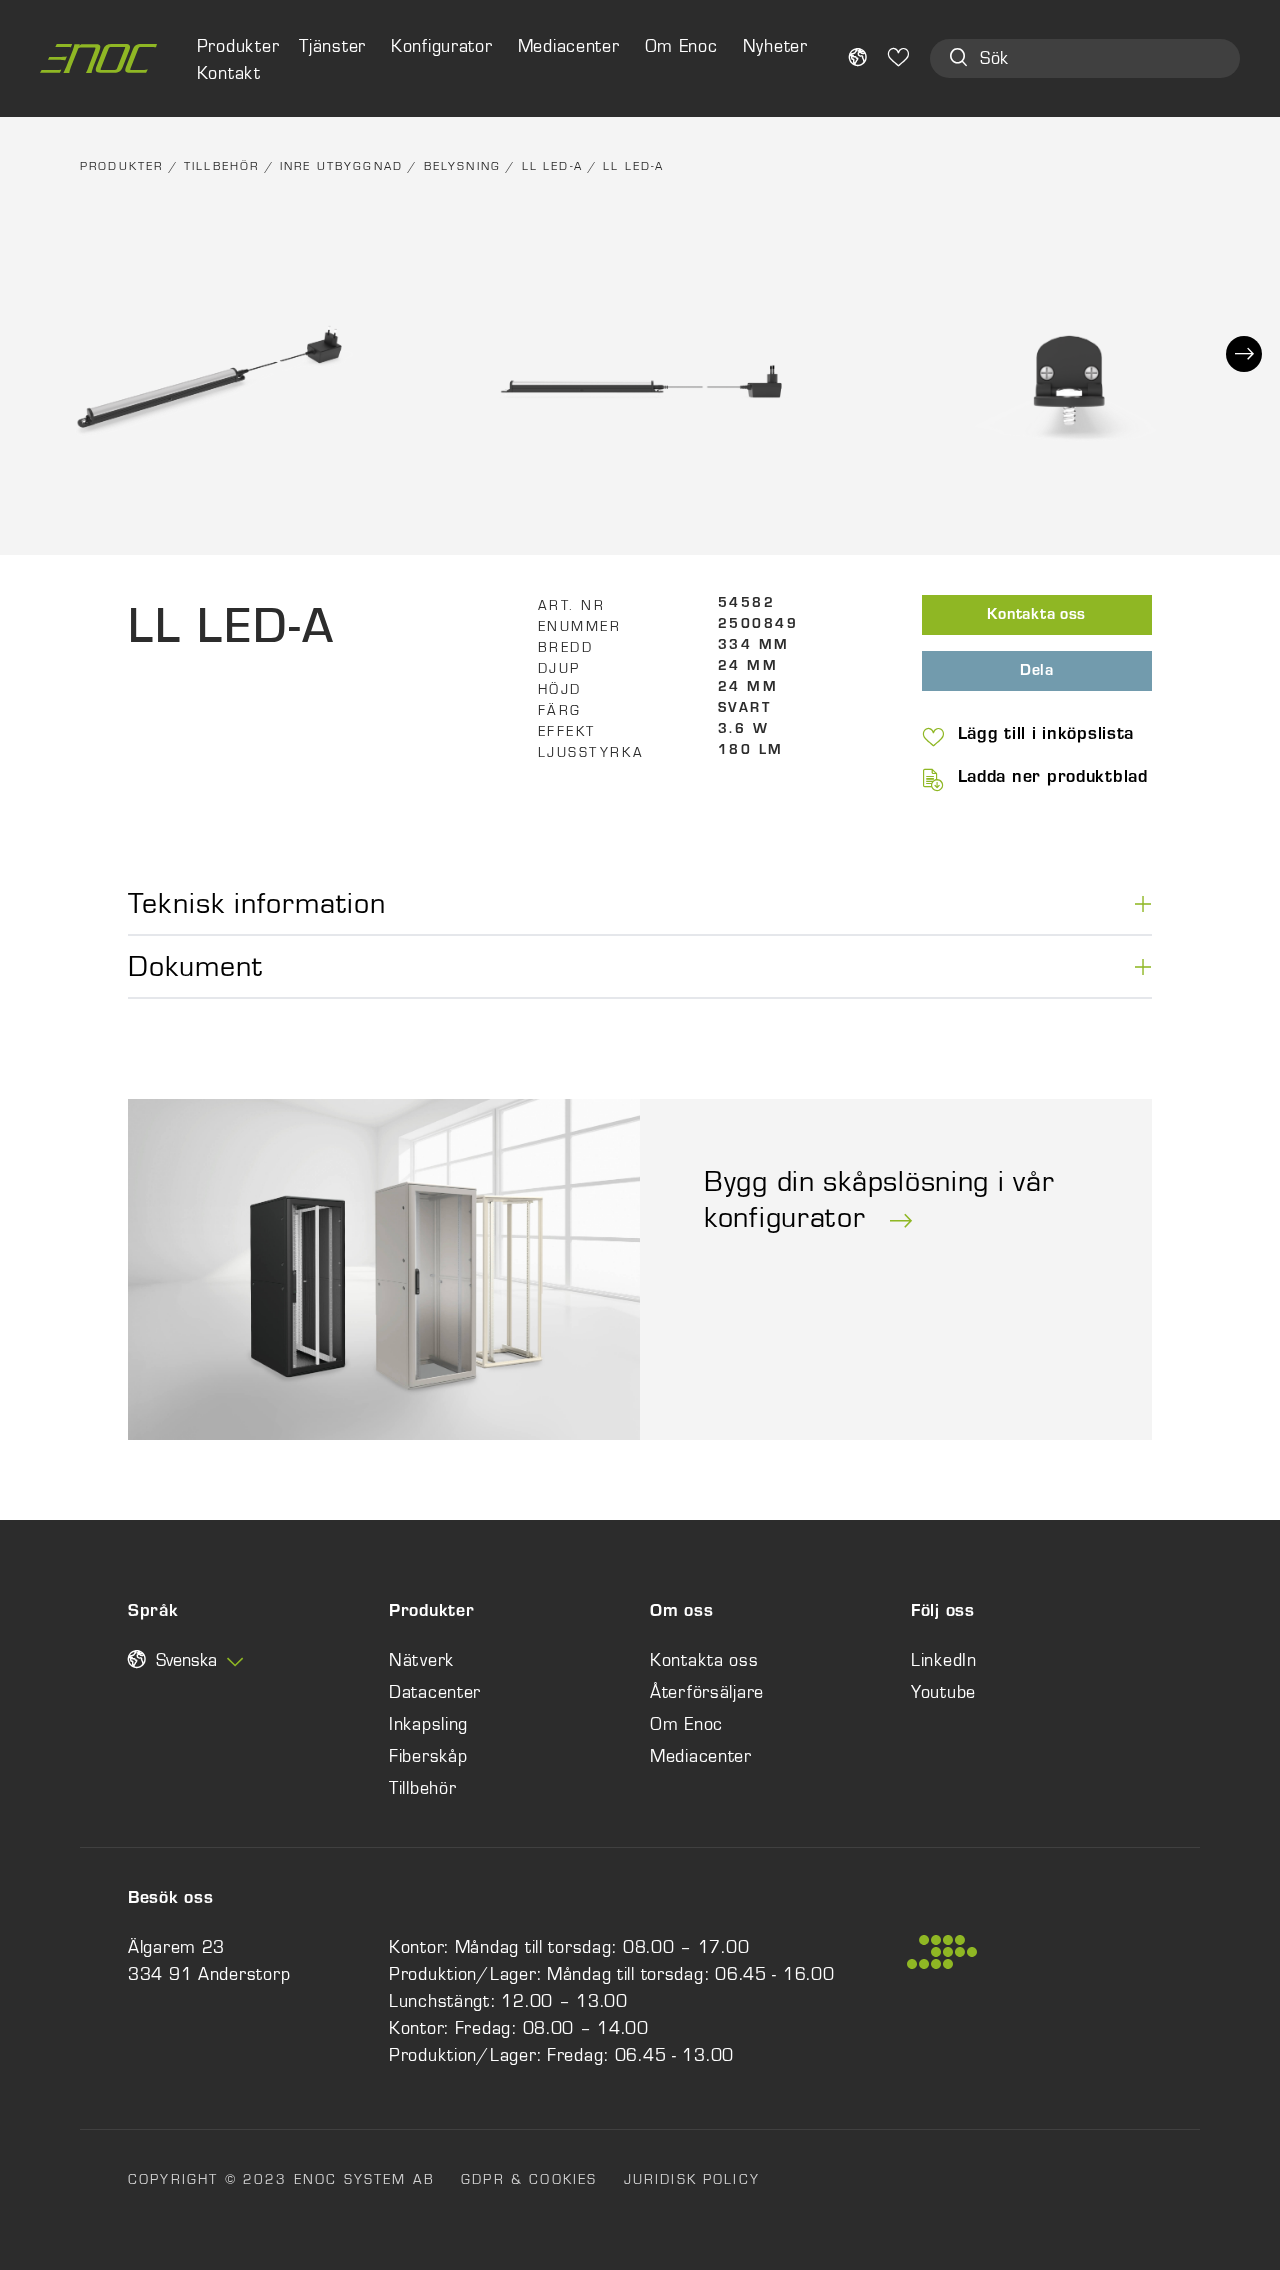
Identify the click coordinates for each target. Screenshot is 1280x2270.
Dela (1037, 672)
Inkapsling (428, 1724)
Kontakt (229, 73)
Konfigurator (442, 46)
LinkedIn (944, 1660)
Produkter (121, 166)
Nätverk (421, 1660)
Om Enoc (681, 46)
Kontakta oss (1036, 616)
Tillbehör (221, 166)
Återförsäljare (707, 1692)
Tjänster (332, 46)
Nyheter (775, 46)
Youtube (943, 1692)
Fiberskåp (428, 1756)
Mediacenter (569, 46)
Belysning (462, 166)
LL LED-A (552, 166)
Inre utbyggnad (341, 166)
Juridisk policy (692, 2179)
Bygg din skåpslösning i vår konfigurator (879, 1199)
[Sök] (958, 59)
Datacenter (435, 1692)
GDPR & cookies (529, 2179)
